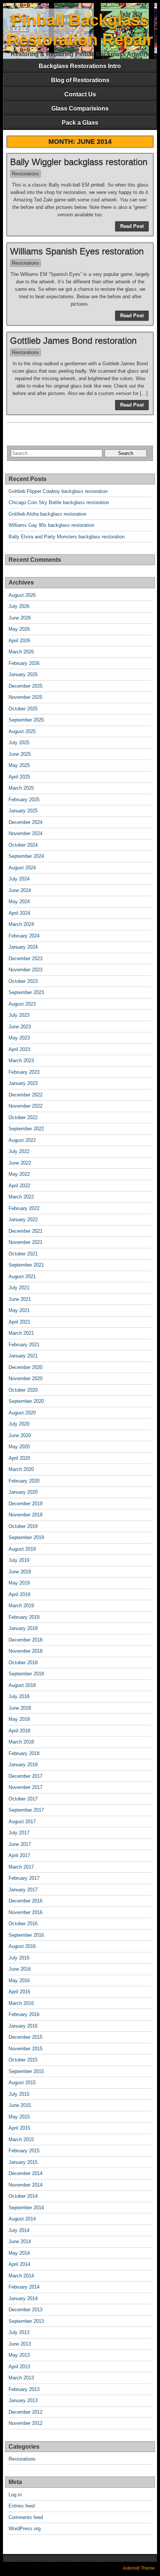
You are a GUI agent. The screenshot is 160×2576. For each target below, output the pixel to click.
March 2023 (21, 1061)
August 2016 (22, 1946)
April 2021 (19, 1322)
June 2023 (20, 1027)
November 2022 (25, 1106)
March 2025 (21, 788)
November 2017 (25, 1787)
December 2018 (25, 1640)
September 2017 (26, 1810)
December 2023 (25, 959)
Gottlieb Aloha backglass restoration (47, 514)
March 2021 (21, 1333)
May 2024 (19, 902)
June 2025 (20, 754)
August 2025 (22, 731)
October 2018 (23, 1663)
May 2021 (19, 1310)
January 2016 (23, 2026)
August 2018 (22, 1685)
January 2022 (23, 1219)
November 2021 (25, 1242)
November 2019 (25, 1515)
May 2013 (19, 2355)
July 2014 (19, 2230)
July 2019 (19, 1560)
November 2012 (25, 2423)
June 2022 (20, 1163)
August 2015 (22, 2083)
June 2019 (20, 1572)
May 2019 (19, 1583)
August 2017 (22, 1822)
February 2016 (24, 2014)
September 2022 (26, 1129)
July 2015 (19, 2094)
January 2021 (23, 1356)
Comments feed (26, 2517)
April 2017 (19, 1855)
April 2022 (19, 1186)
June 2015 (20, 2105)
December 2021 (25, 1231)
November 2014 (25, 2185)
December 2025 (25, 686)
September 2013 (26, 2321)
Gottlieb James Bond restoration (73, 340)
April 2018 (19, 1731)
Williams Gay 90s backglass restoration (51, 525)
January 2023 (23, 1083)
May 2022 (19, 1174)
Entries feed (22, 2506)
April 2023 (19, 1049)
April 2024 (19, 913)
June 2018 (20, 1708)
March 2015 (21, 2139)
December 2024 (25, 822)
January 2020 (23, 1492)
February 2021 (24, 1345)
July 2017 (19, 1833)
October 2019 (23, 1526)
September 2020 (26, 1401)
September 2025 (26, 720)
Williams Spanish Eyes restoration (77, 251)
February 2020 (24, 1481)
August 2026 (22, 595)
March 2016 (21, 2003)
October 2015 (23, 2060)
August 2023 (22, 1004)
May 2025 (19, 765)
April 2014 (19, 2264)
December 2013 (25, 2310)
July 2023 (19, 1015)
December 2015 (25, 2037)
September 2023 (26, 992)
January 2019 (23, 1628)
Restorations (25, 174)
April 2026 (19, 641)
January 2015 (23, 2162)
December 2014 (25, 2173)
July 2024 (19, 879)
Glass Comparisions (80, 109)
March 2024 (21, 924)
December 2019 (25, 1504)
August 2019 (22, 1549)
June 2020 (20, 1435)
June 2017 (20, 1844)
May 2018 (19, 1719)
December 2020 (25, 1367)
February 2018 (24, 1753)
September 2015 (26, 2071)
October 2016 (23, 1924)
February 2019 (24, 1617)
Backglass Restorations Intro (80, 66)
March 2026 (21, 652)
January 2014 (23, 2298)
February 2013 (24, 2389)
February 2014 (24, 2287)
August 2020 (22, 1413)
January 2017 (23, 1890)
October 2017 (23, 1799)
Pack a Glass (80, 123)
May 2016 (19, 1980)
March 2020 (21, 1469)
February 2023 (24, 1072)
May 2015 (19, 2117)
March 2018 (21, 1742)
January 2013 (23, 2400)
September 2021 (26, 1265)
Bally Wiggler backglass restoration (79, 162)
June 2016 (20, 1969)
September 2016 (26, 1935)
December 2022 (25, 1095)
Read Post (132, 226)
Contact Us (80, 94)
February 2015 (24, 2151)
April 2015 (19, 2128)
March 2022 (21, 1197)
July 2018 (19, 1696)
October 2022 (23, 1117)
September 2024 (26, 856)
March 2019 (21, 1606)
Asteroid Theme (139, 2568)
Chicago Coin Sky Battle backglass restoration (59, 502)
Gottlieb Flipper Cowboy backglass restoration (58, 491)
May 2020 (19, 1447)
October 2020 (23, 1390)
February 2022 (24, 1208)
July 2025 (19, 743)
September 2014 (26, 2208)
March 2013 (21, 2378)
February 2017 (24, 1878)
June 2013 (20, 2344)
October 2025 (23, 709)
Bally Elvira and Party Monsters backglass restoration (67, 537)
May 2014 (19, 2253)
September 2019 (26, 1537)
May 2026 (19, 629)
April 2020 (19, 1458)
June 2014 (20, 2241)
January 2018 (23, 1765)
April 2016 (19, 1992)
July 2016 (19, 1958)
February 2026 (24, 663)
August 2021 (22, 1276)
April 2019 (19, 1594)
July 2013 (19, 2332)
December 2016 (25, 1901)
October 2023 (23, 981)
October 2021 (23, 1254)
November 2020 (25, 1378)
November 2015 (25, 2049)
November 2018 (25, 1651)
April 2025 (19, 777)
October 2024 (23, 845)
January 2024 (23, 947)
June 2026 (20, 618)
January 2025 (23, 811)
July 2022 (19, 1151)
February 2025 (24, 800)
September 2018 (26, 1674)
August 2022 (22, 1140)
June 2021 (20, 1299)
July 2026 (19, 606)
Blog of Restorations (80, 80)
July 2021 (19, 1288)
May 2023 (19, 1038)
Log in (15, 2495)
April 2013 (19, 2367)
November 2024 (25, 833)
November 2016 (25, 1912)
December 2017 (25, 1776)
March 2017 (21, 1867)
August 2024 (22, 868)
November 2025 (25, 697)
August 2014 (22, 2219)
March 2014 (21, 2276)
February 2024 (24, 936)
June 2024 (20, 890)
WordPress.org (25, 2529)
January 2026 (23, 674)
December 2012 (25, 2412)
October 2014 (23, 2196)
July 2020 (19, 1424)
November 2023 (25, 970)
